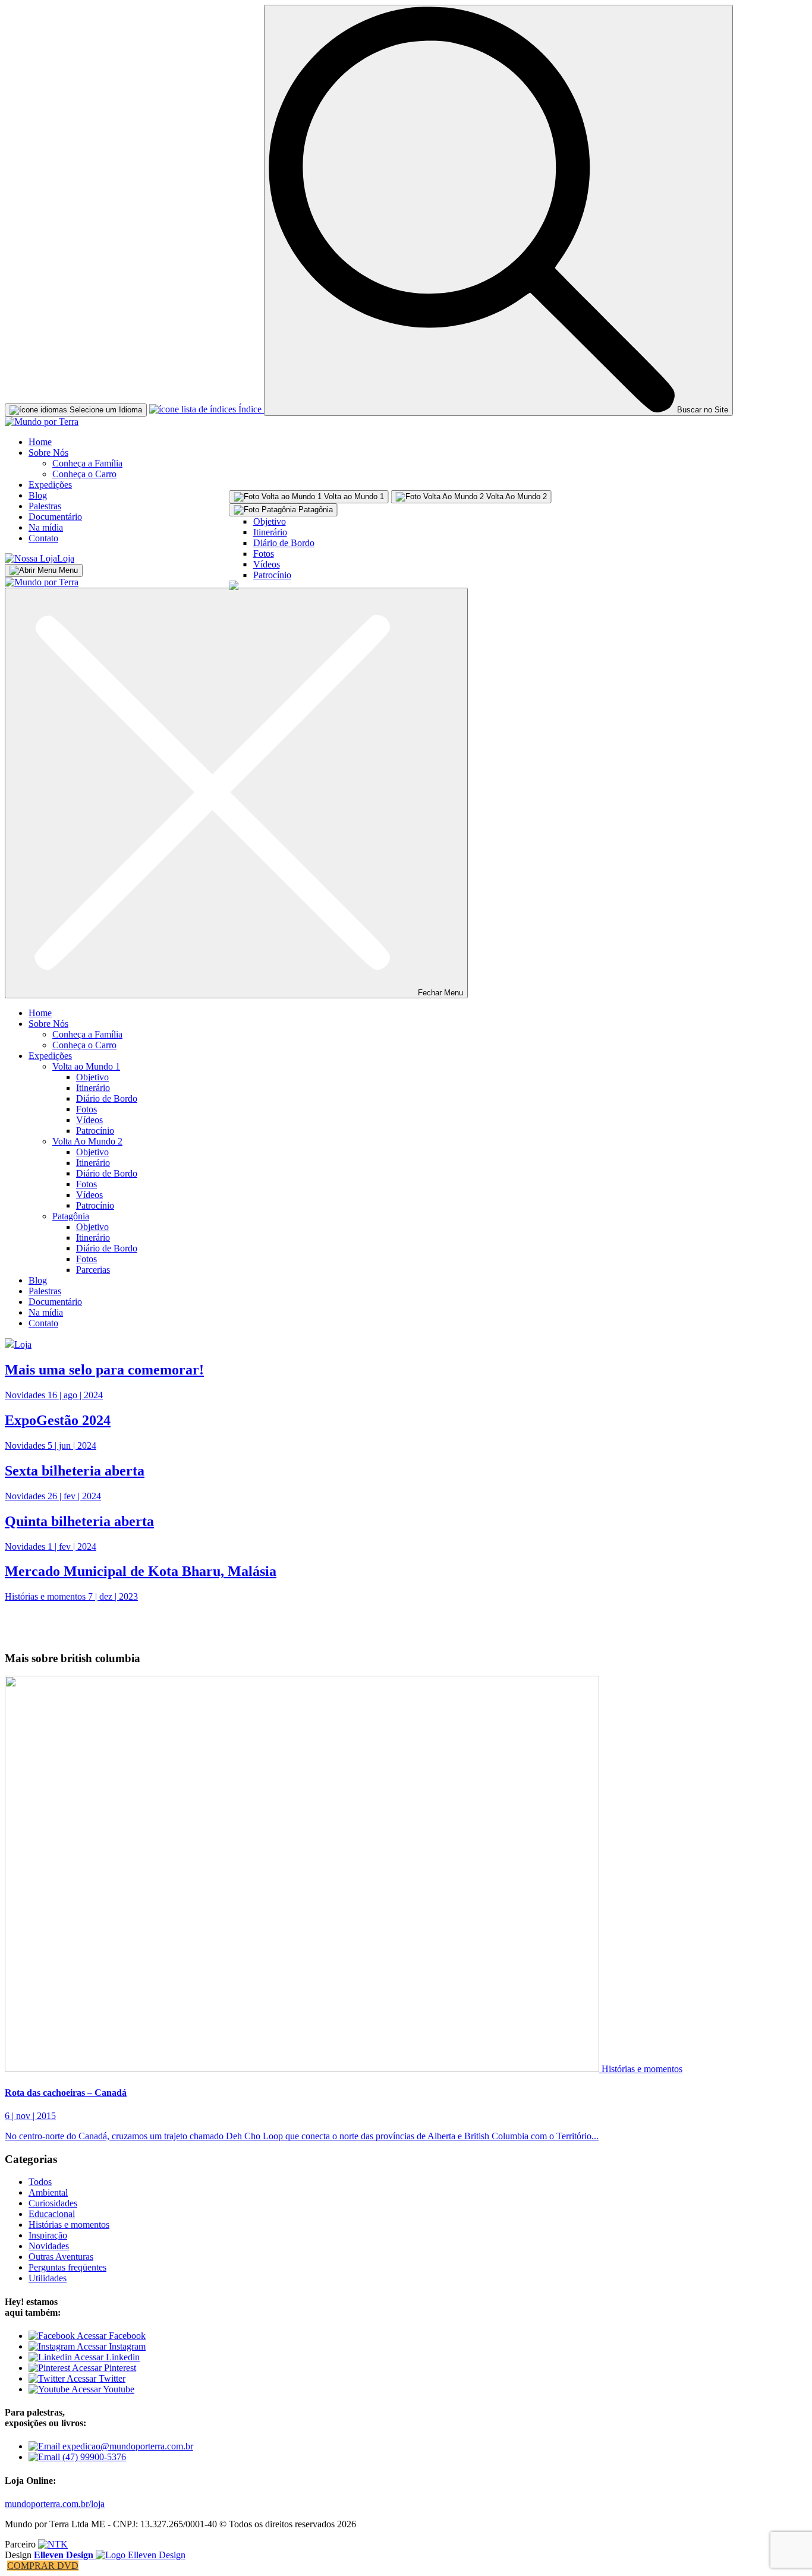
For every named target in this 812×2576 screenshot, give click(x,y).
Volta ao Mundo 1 (86, 1066)
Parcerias (93, 1270)
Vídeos (267, 564)
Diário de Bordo (284, 543)
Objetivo (270, 521)
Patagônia (71, 1216)
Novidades (49, 2246)
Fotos (264, 554)
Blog (38, 495)
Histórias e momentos (642, 2069)
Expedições (50, 485)
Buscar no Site (701, 410)
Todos (40, 2182)
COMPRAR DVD (43, 2566)
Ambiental (48, 2192)
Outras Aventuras (61, 2257)
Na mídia (46, 527)
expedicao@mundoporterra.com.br (127, 2446)
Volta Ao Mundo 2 (87, 1141)
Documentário (55, 517)
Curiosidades (53, 2203)
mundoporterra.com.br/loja (55, 2504)
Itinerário (270, 532)
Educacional (52, 2214)
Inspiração (48, 2235)
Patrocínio (272, 575)
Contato (43, 538)
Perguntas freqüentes (67, 2267)
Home (40, 442)
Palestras (45, 506)
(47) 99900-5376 (93, 2457)
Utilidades (48, 2278)
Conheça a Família (87, 463)
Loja (66, 558)
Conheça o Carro (84, 474)
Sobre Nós (48, 453)
